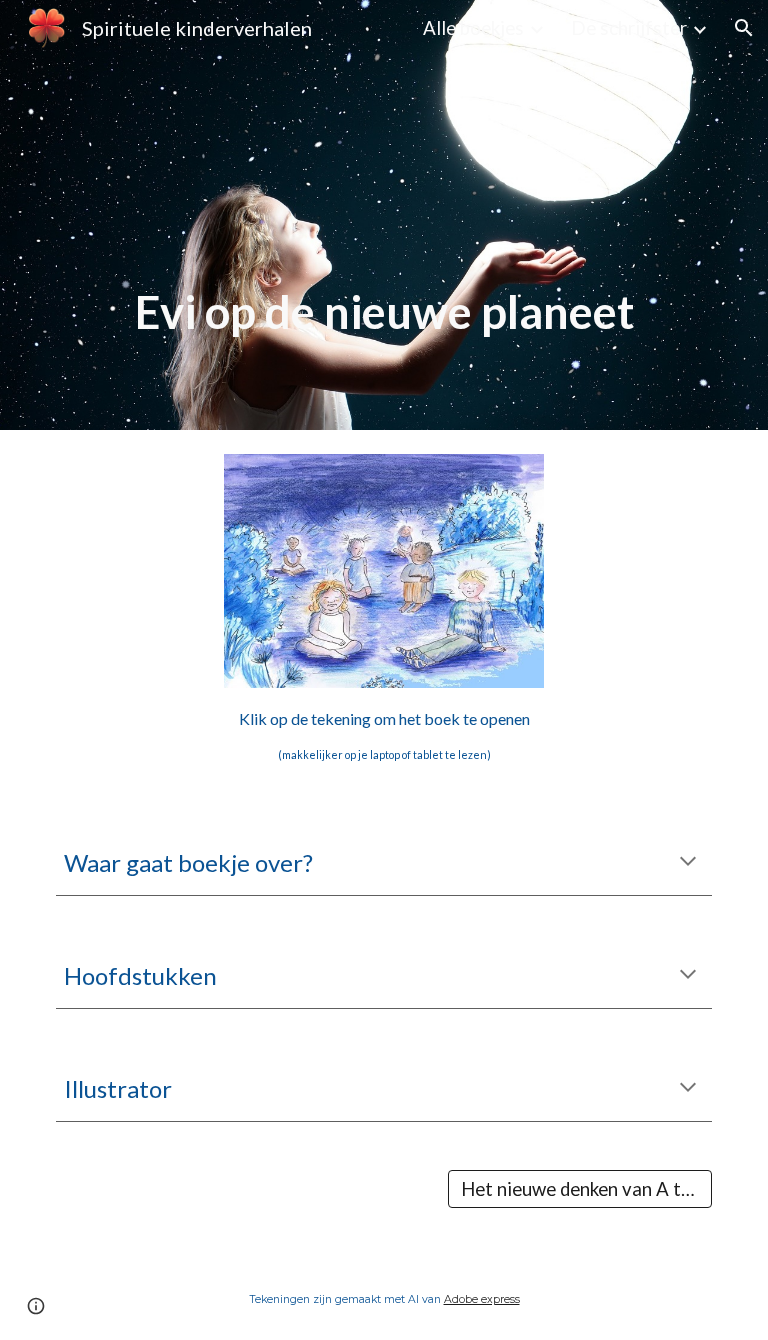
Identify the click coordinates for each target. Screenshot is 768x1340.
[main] (383, 215)
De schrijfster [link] (629, 28)
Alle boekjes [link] (473, 28)
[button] (744, 28)
